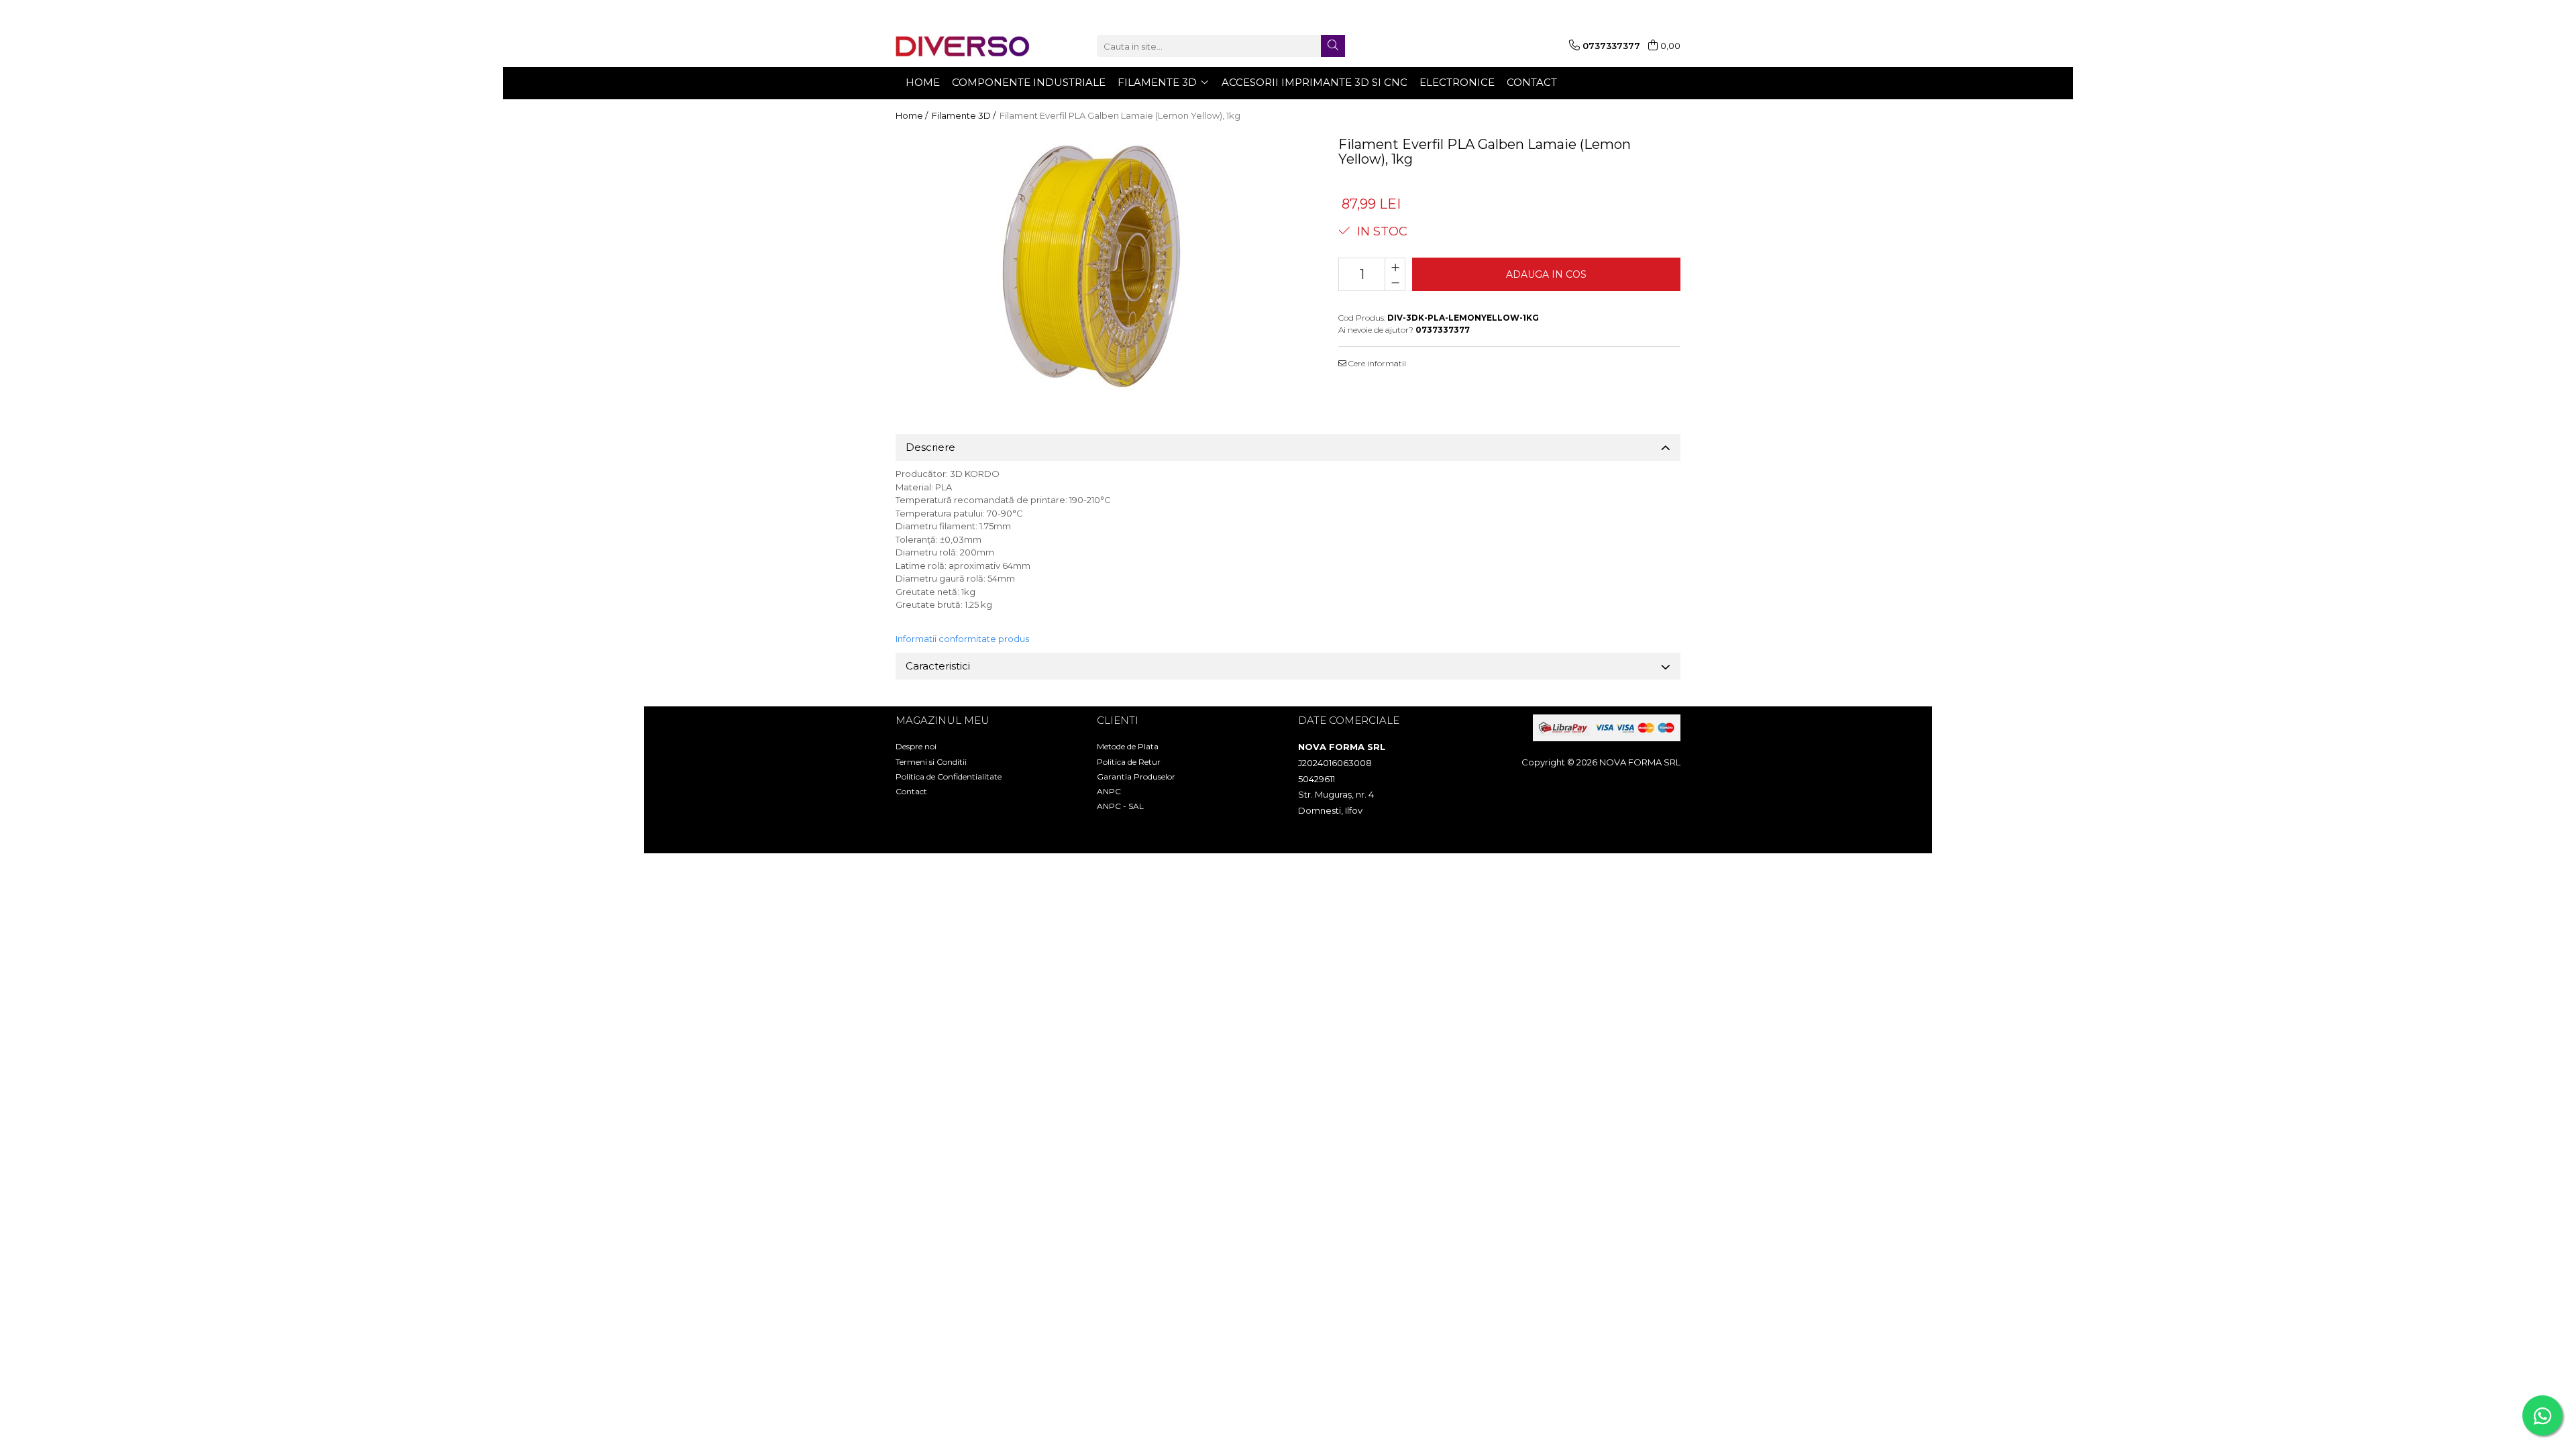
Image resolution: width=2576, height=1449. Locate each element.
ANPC (1109, 791)
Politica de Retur (1129, 762)
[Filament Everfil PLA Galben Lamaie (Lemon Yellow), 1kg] (1100, 266)
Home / (913, 115)
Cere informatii (1376, 363)
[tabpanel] (1100, 266)
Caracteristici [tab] (938, 666)
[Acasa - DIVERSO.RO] (963, 46)
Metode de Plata (1128, 746)
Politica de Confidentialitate (949, 776)
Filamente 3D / (965, 115)
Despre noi (916, 746)
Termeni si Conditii (931, 762)
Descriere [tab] (930, 447)
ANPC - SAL (1120, 806)
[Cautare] (1333, 46)
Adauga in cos (1546, 274)
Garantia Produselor (1136, 776)
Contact (911, 791)
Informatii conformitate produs (962, 639)
